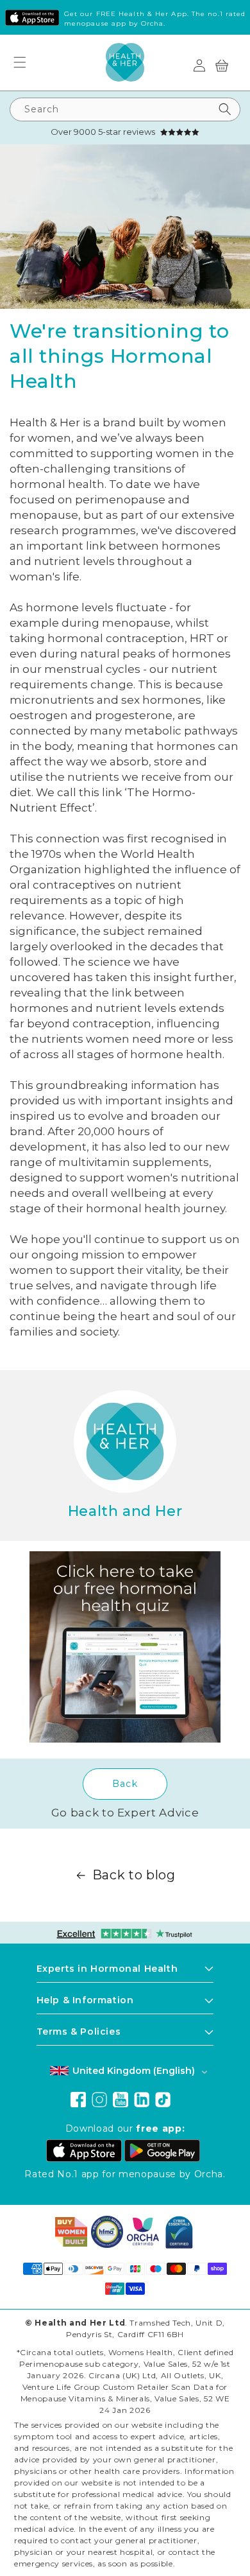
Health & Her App (153, 14)
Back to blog (134, 1875)
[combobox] (125, 109)
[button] (25, 62)
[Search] (225, 109)
